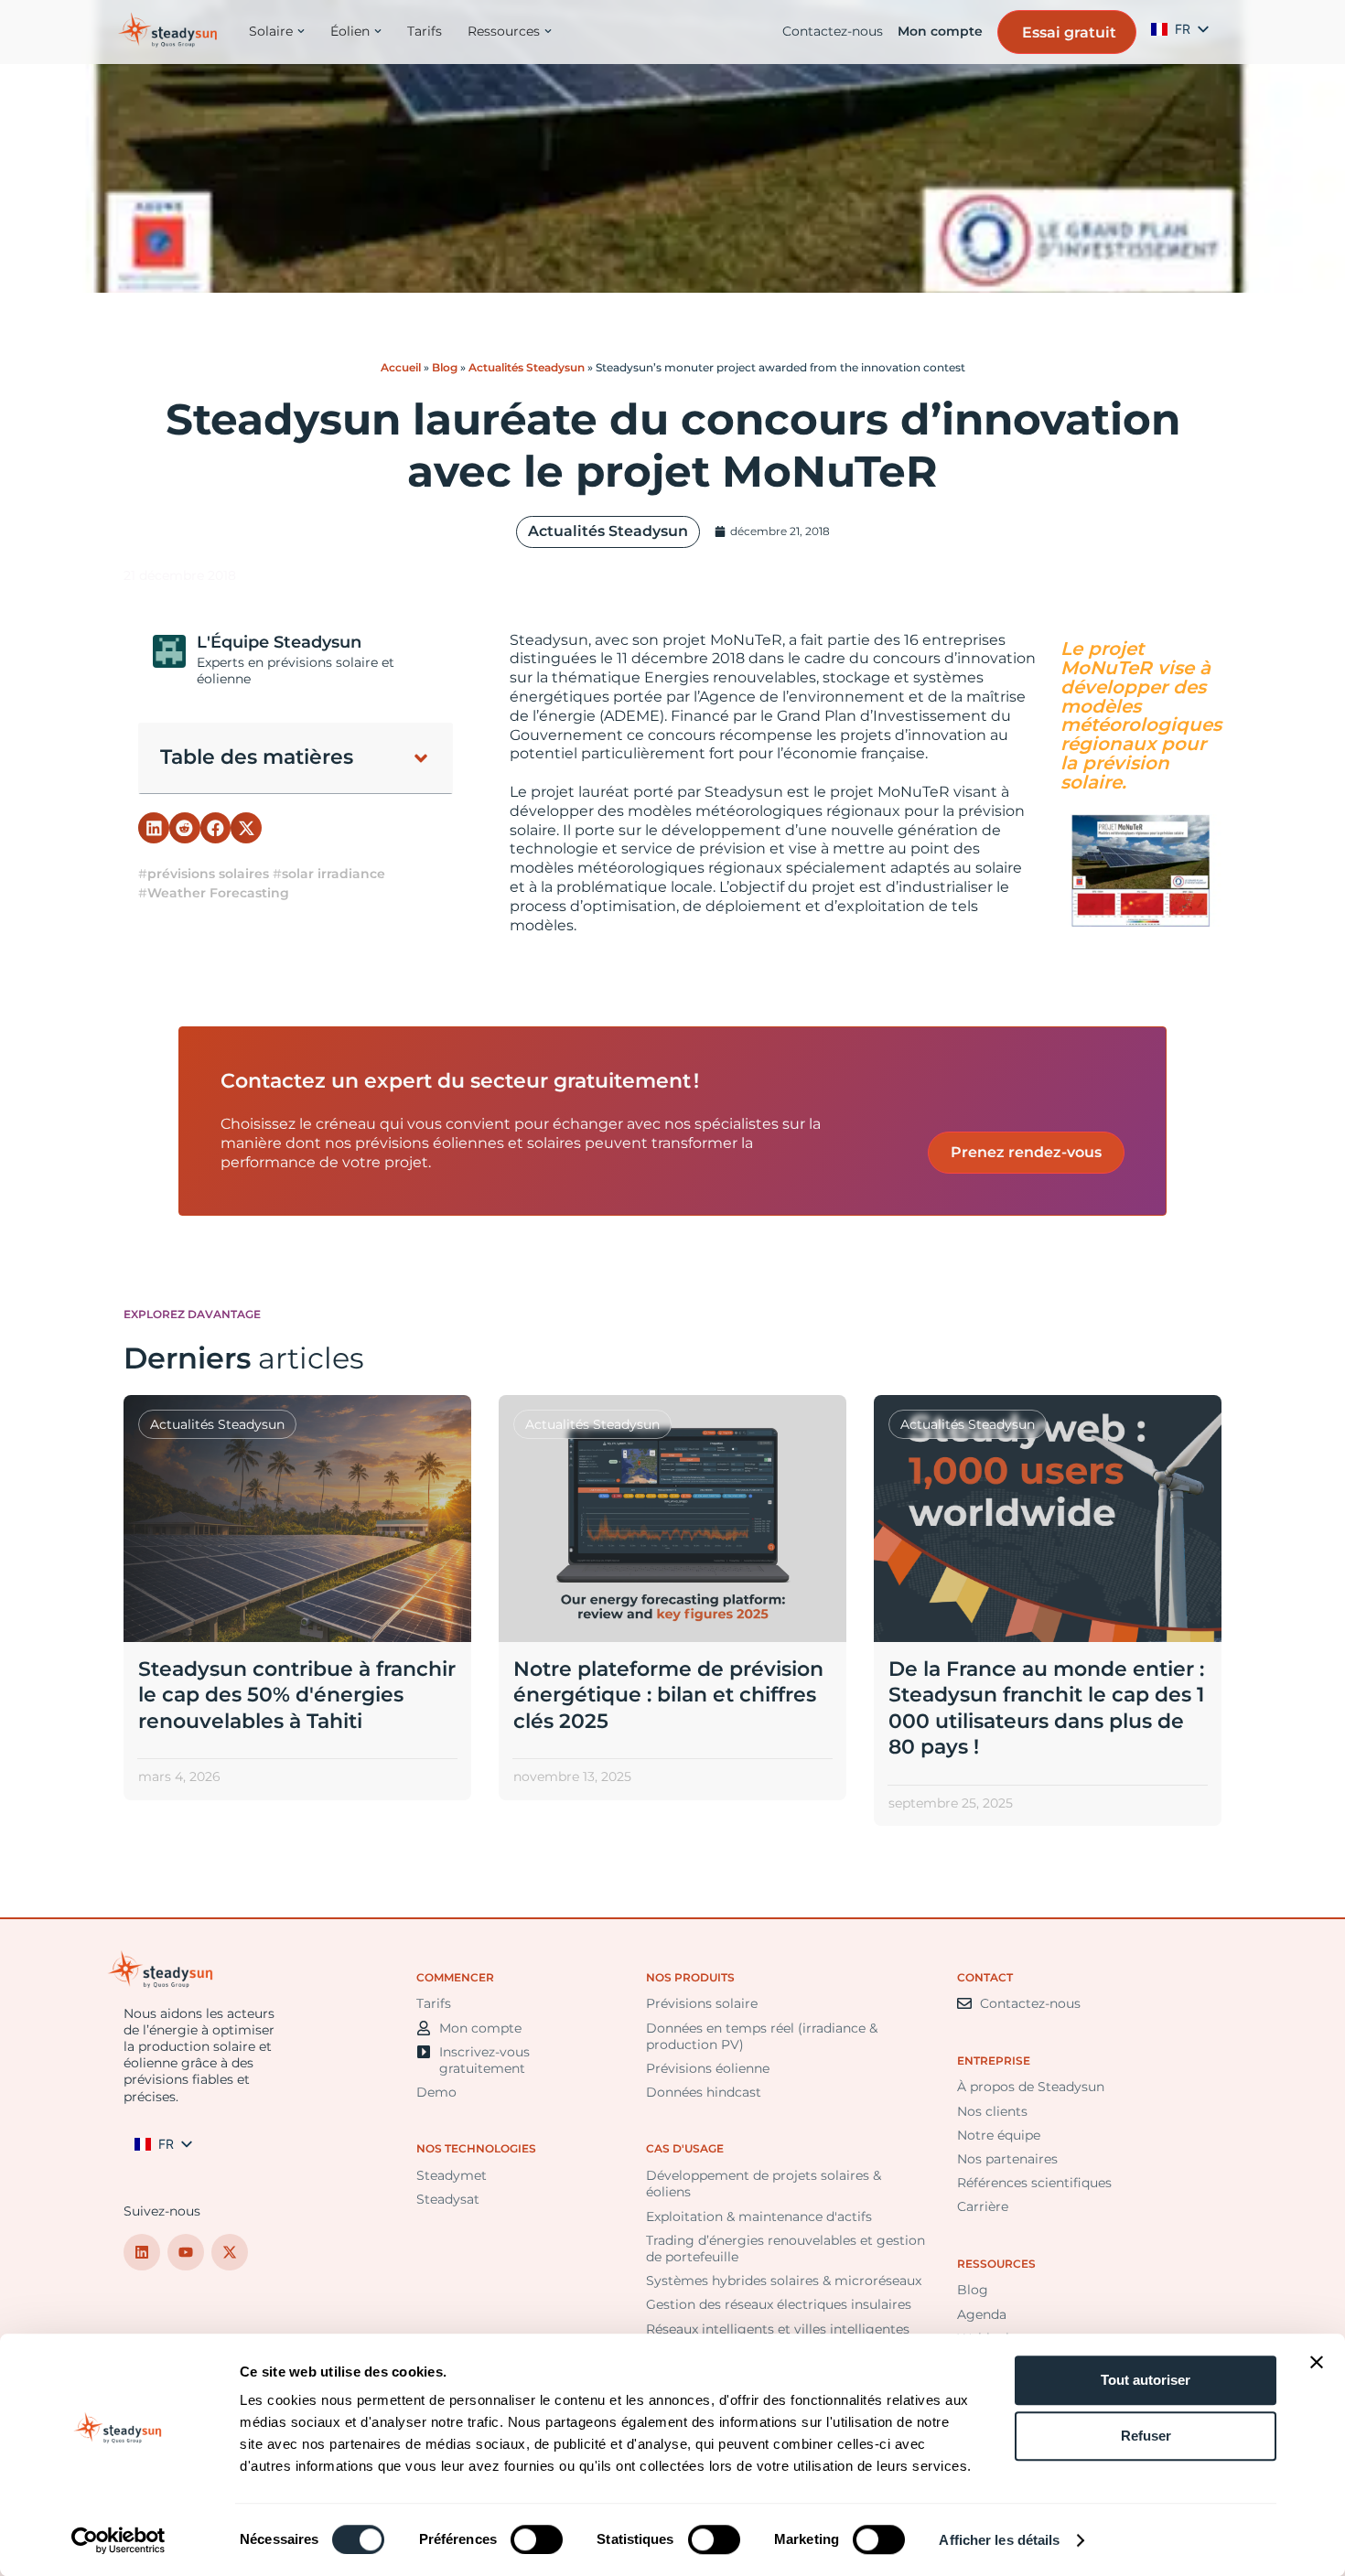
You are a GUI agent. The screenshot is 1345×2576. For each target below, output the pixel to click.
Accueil (401, 367)
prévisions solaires (208, 874)
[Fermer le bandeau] (1317, 2362)
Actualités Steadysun (527, 367)
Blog (445, 367)
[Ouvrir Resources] (548, 31)
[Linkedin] (142, 2252)
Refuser (1146, 2436)
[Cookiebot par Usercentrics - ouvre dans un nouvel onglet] (118, 2540)
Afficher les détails (999, 2540)
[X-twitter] (230, 2252)
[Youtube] (186, 2252)
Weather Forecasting (218, 893)
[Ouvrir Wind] (378, 31)
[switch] (537, 2539)
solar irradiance (334, 874)
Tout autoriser (1146, 2380)
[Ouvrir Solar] (301, 31)
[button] (421, 758)
